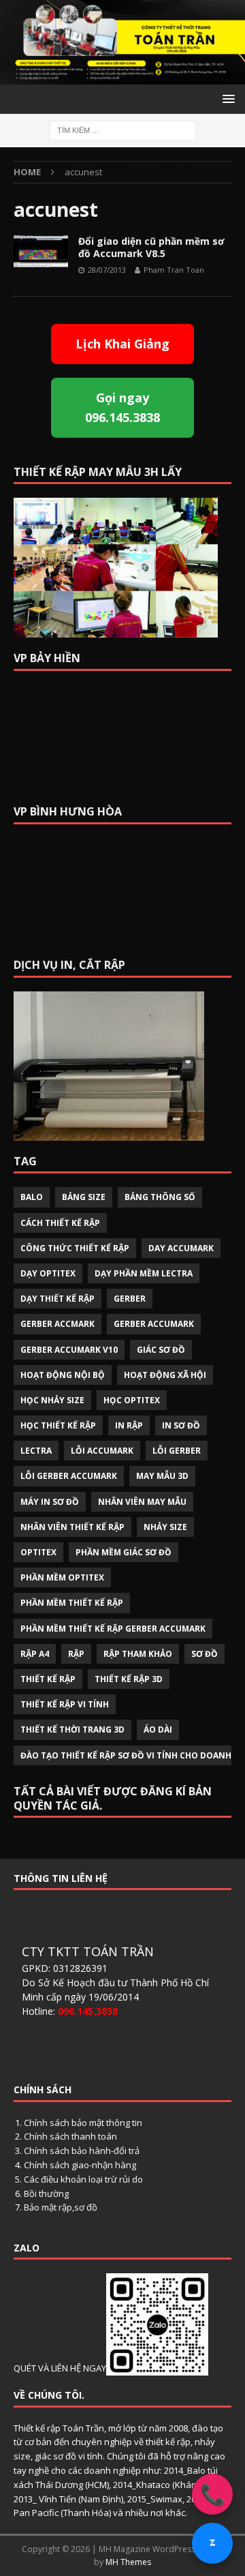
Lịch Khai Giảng (122, 344)
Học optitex (132, 1400)
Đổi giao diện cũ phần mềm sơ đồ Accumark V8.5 (151, 247)
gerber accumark (154, 1324)
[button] (226, 99)
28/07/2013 (107, 270)
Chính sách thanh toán (70, 2136)
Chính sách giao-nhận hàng (80, 2165)
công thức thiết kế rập (75, 1248)
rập (76, 1654)
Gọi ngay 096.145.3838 (122, 407)
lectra (36, 1451)
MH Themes (128, 2562)
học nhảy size (52, 1400)
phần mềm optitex (62, 1577)
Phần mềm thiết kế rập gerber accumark (113, 1629)
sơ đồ (205, 1654)
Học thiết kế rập (58, 1425)
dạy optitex (48, 1273)
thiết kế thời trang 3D (72, 1729)
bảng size (84, 1197)
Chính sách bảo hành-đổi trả (82, 2151)
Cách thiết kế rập (60, 1223)
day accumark (181, 1248)
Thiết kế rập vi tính (65, 1704)
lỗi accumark (102, 1451)
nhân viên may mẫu (142, 1502)
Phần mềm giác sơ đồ (124, 1552)
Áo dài (158, 1729)
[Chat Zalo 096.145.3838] (212, 2543)
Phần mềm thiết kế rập (72, 1603)
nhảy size (165, 1527)
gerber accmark (58, 1324)
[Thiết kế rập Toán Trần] (122, 77)
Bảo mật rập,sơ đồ (61, 2207)
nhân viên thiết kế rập (72, 1527)
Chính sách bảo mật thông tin (83, 2123)
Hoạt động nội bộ (63, 1375)
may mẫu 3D (162, 1476)
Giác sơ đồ (161, 1350)
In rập (129, 1425)
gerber (130, 1299)
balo (32, 1197)
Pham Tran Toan (174, 270)
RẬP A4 (35, 1654)
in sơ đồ (181, 1425)
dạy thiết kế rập (58, 1299)
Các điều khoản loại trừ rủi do (83, 2179)
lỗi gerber (177, 1451)
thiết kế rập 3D (129, 1679)
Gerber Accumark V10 (69, 1350)
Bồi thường (46, 2193)
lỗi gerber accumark (69, 1476)
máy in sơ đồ (50, 1502)
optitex (38, 1552)
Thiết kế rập (48, 1679)
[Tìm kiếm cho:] (123, 129)
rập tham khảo (138, 1654)
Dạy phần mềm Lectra (144, 1273)
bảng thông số (160, 1197)
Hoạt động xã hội (165, 1375)
